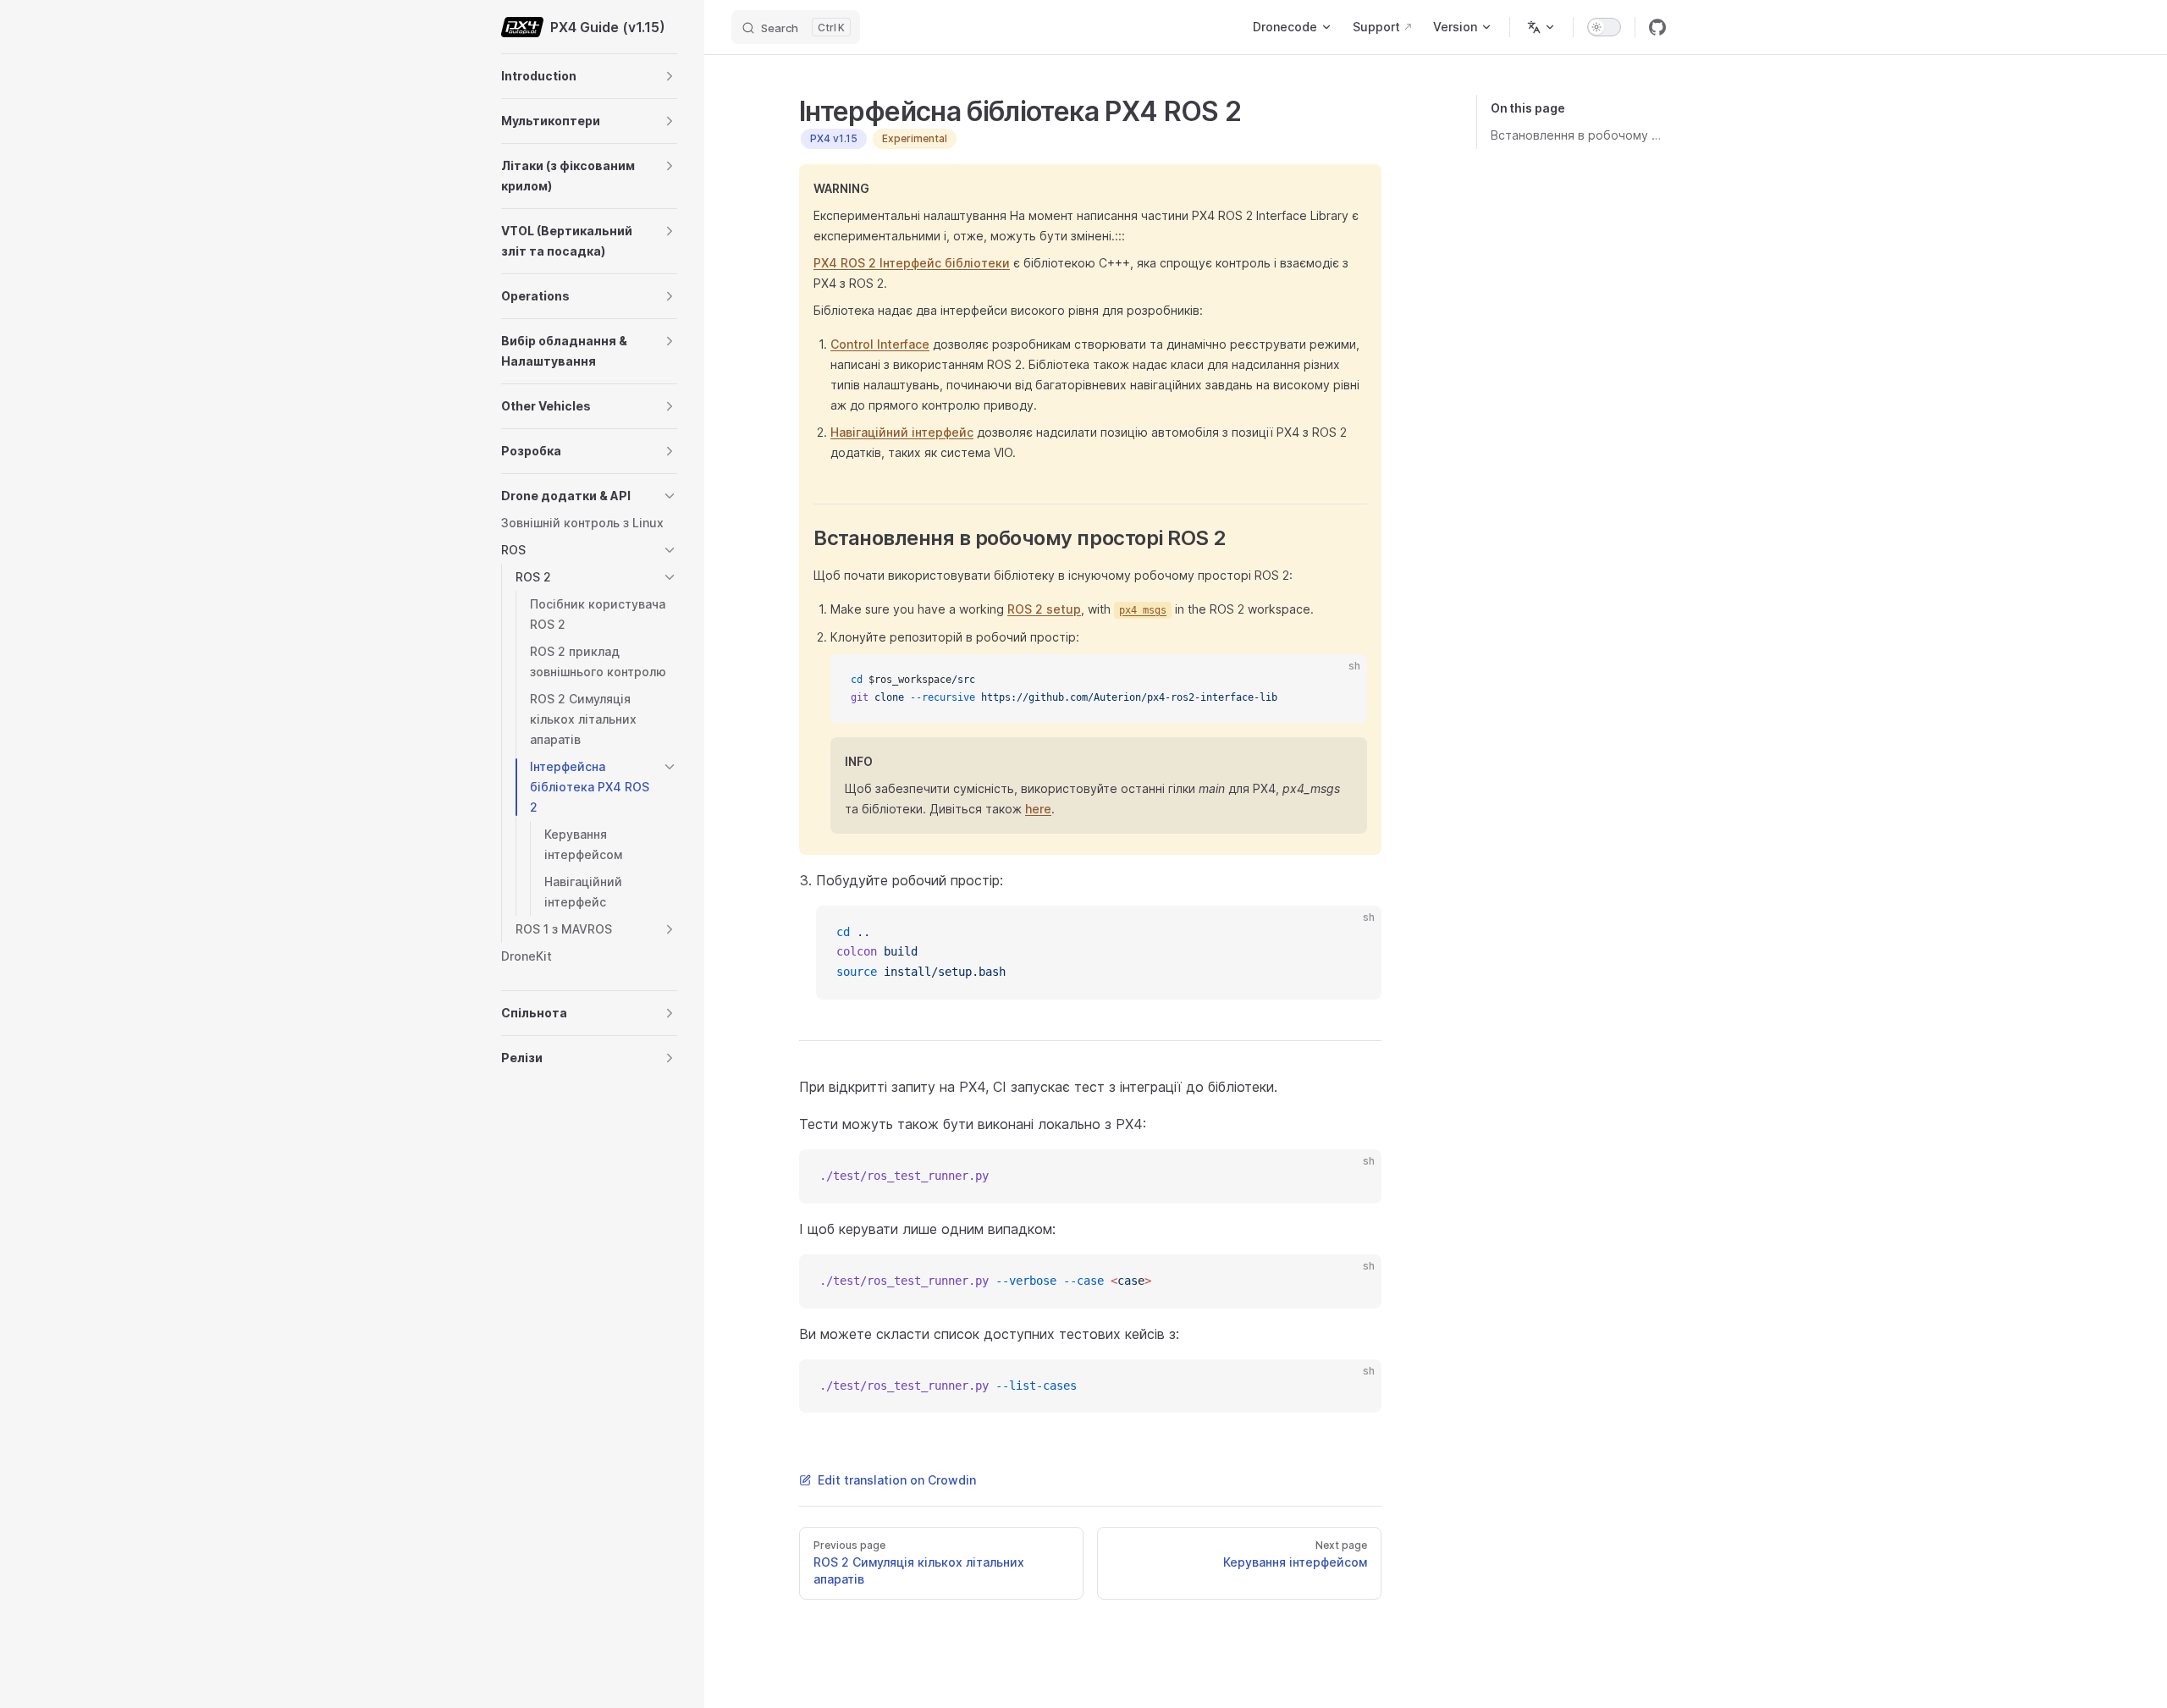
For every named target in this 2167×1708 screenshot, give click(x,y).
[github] (1657, 27)
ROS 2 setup (1044, 609)
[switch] (1604, 27)
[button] (670, 76)
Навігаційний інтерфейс (902, 432)
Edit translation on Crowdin (897, 1480)
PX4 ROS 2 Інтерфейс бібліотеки (912, 263)
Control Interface (880, 344)
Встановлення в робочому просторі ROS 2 (1578, 135)
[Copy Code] (1340, 681)
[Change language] (1541, 27)
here (1038, 809)
